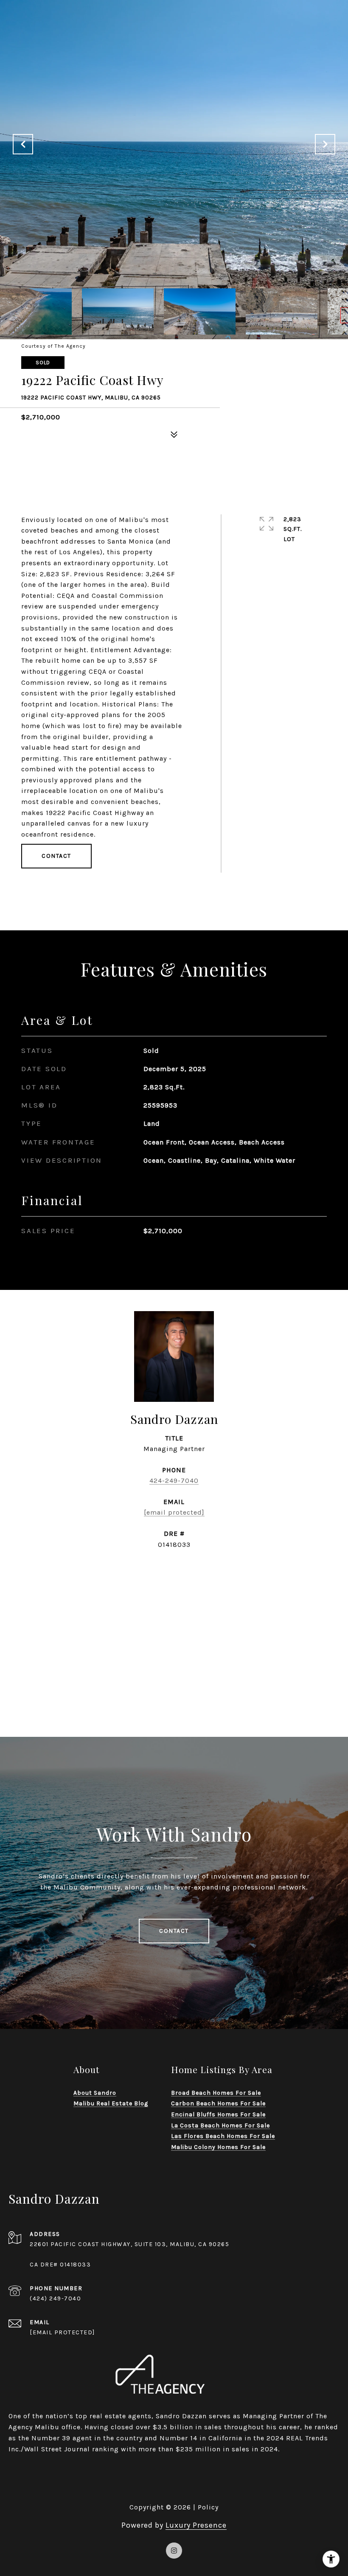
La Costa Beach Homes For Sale (220, 2125)
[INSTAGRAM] (174, 2551)
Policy (208, 2507)
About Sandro (95, 2093)
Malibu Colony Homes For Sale (218, 2147)
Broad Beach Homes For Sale (216, 2093)
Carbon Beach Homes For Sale (218, 2103)
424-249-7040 (174, 1481)
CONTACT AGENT (174, 1572)
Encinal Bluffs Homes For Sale (218, 2114)
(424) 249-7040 (55, 2298)
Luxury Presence (196, 2525)
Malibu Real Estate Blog (111, 2103)
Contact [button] (56, 856)
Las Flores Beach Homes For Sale (223, 2136)
